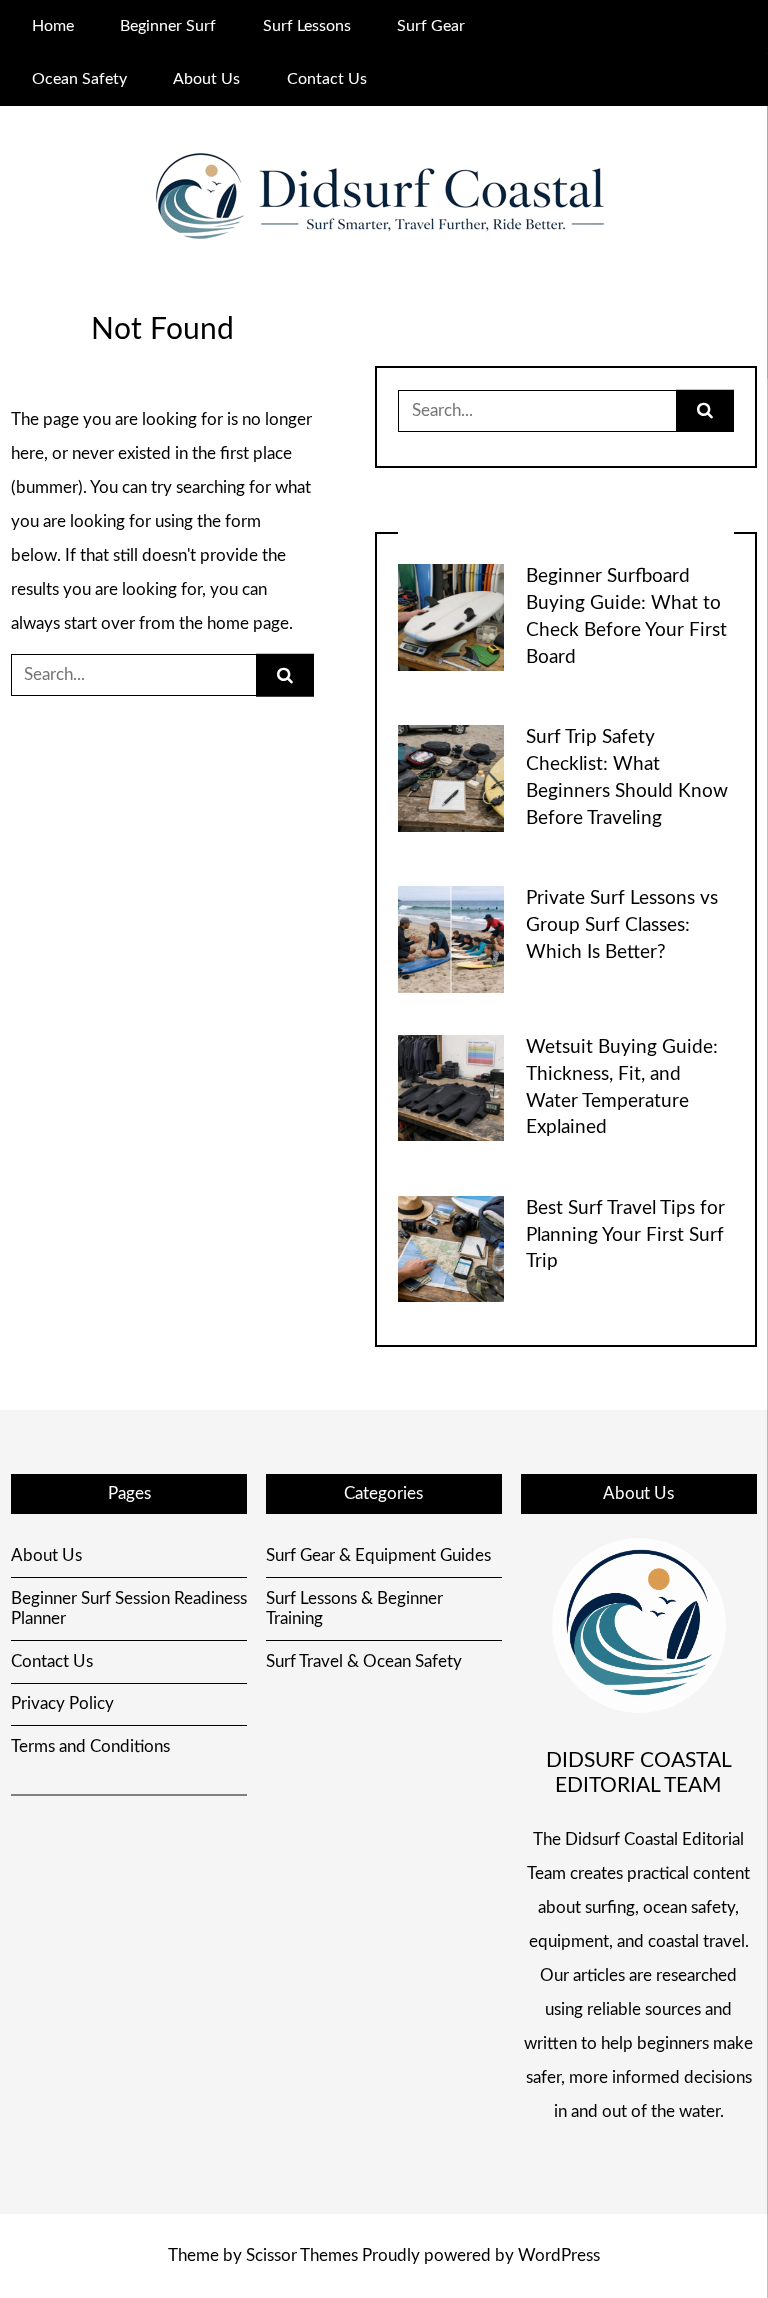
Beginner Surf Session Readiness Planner (129, 1608)
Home (53, 26)
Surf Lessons (307, 26)
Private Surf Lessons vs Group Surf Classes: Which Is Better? (622, 925)
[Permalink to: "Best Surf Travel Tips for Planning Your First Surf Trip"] (451, 1247)
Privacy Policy (62, 1703)
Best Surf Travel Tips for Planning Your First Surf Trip (625, 1235)
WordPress (559, 2255)
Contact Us (327, 79)
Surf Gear (431, 26)
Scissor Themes (302, 2255)
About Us (206, 79)
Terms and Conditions (90, 1746)
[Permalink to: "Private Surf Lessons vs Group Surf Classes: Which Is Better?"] (451, 938)
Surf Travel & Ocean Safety (364, 1661)
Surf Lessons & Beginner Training (354, 1608)
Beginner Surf (168, 26)
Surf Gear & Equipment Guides (378, 1555)
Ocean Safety (79, 79)
